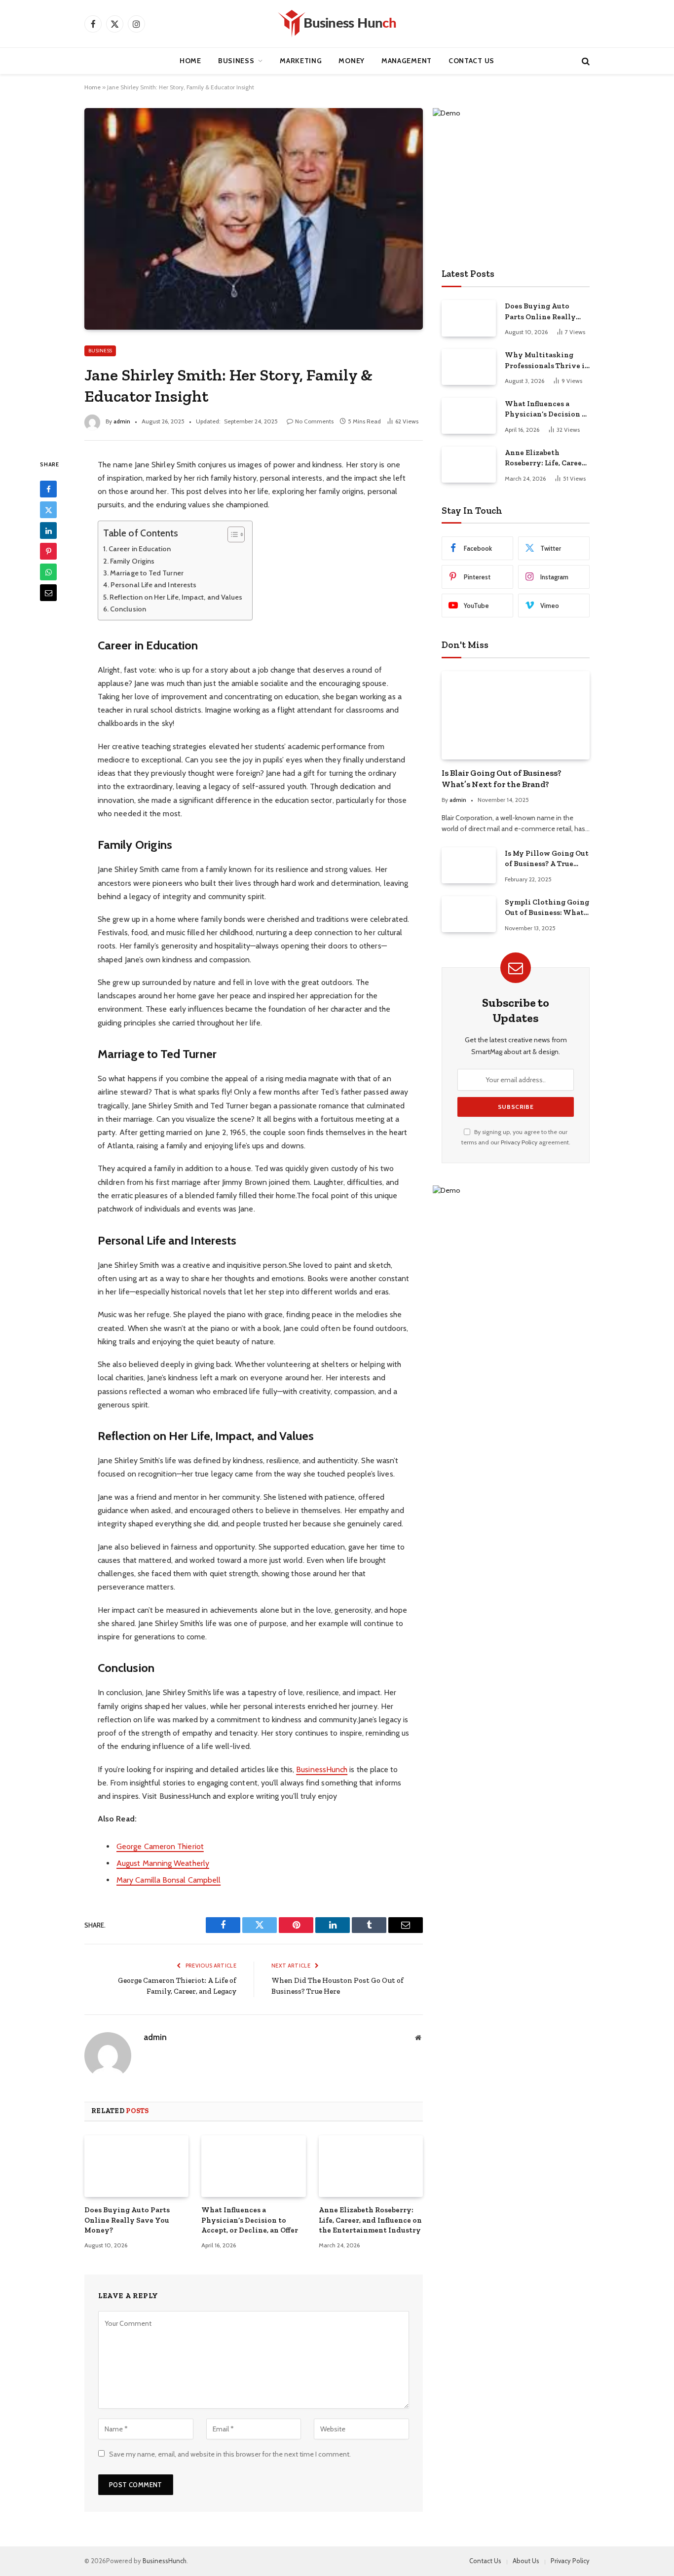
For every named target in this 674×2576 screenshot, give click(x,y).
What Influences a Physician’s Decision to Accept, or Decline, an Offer (250, 2220)
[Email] (48, 593)
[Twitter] (48, 510)
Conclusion (128, 609)
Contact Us (471, 61)
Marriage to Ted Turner (147, 573)
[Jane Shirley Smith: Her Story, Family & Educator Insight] (254, 219)
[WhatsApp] (48, 572)
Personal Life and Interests (153, 585)
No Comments (314, 421)
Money (352, 61)
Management (407, 61)
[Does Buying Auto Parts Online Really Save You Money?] (136, 2166)
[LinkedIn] (48, 530)
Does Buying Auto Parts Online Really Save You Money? (127, 2220)
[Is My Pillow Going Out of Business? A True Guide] (469, 865)
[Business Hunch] (337, 24)
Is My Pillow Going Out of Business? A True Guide (547, 859)
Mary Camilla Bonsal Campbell (168, 1880)
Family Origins (132, 561)
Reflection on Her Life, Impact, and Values (176, 597)
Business (236, 61)
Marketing (301, 61)
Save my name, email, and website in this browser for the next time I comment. (230, 2454)
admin (122, 421)
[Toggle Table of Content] (231, 534)
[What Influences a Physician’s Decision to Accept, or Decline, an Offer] (253, 2166)
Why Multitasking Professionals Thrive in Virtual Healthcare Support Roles (547, 361)
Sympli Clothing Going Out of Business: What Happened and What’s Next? (547, 908)
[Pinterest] (48, 551)
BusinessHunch (322, 1769)
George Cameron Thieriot (160, 1846)
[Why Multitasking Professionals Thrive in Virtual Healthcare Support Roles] (469, 367)
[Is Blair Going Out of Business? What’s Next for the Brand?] (516, 715)
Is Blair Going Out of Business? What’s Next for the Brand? (502, 778)
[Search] (585, 61)
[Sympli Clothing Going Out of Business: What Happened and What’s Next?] (469, 914)
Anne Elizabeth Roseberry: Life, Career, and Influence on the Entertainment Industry (370, 2220)
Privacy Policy (519, 1142)
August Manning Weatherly (163, 1863)
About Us (526, 2561)
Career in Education (140, 549)
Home (190, 61)
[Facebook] (48, 489)
